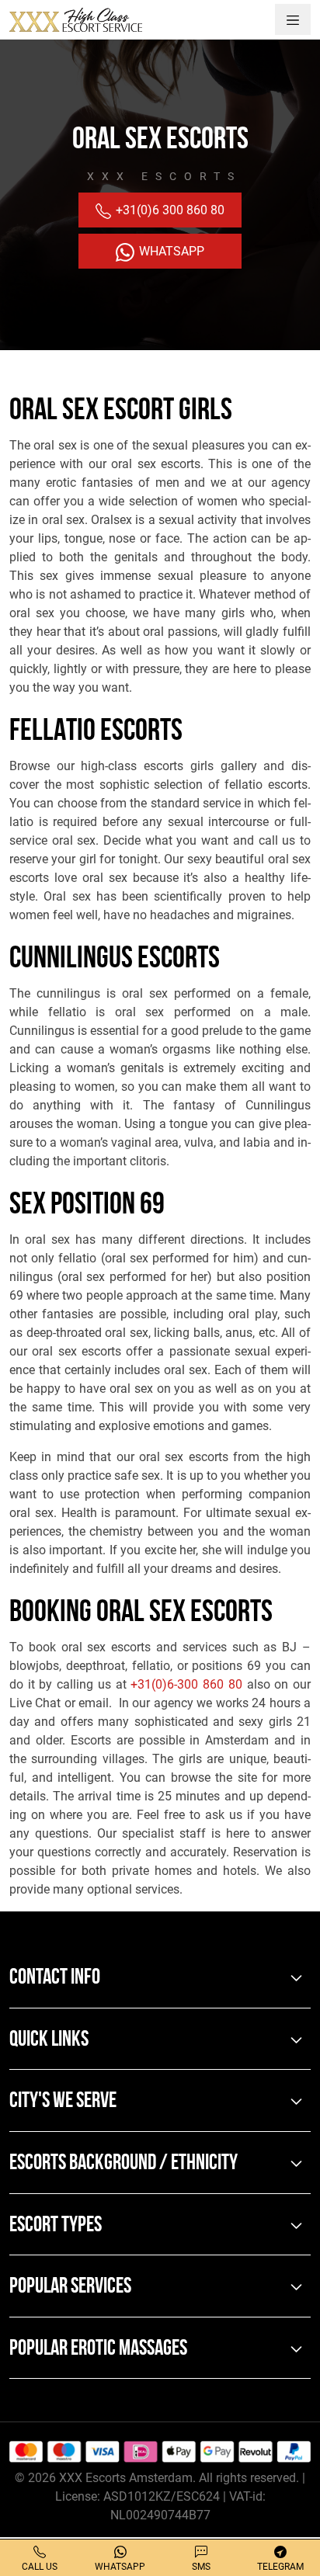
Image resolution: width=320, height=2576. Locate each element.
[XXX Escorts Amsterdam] (76, 19)
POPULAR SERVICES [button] (70, 2287)
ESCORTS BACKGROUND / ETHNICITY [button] (123, 2164)
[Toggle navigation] (293, 19)
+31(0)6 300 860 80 (169, 210)
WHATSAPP (170, 251)
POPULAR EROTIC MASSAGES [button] (98, 2349)
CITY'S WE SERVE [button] (63, 2102)
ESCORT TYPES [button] (56, 2226)
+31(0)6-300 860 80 (186, 1684)
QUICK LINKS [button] (49, 2040)
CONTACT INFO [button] (55, 1978)
